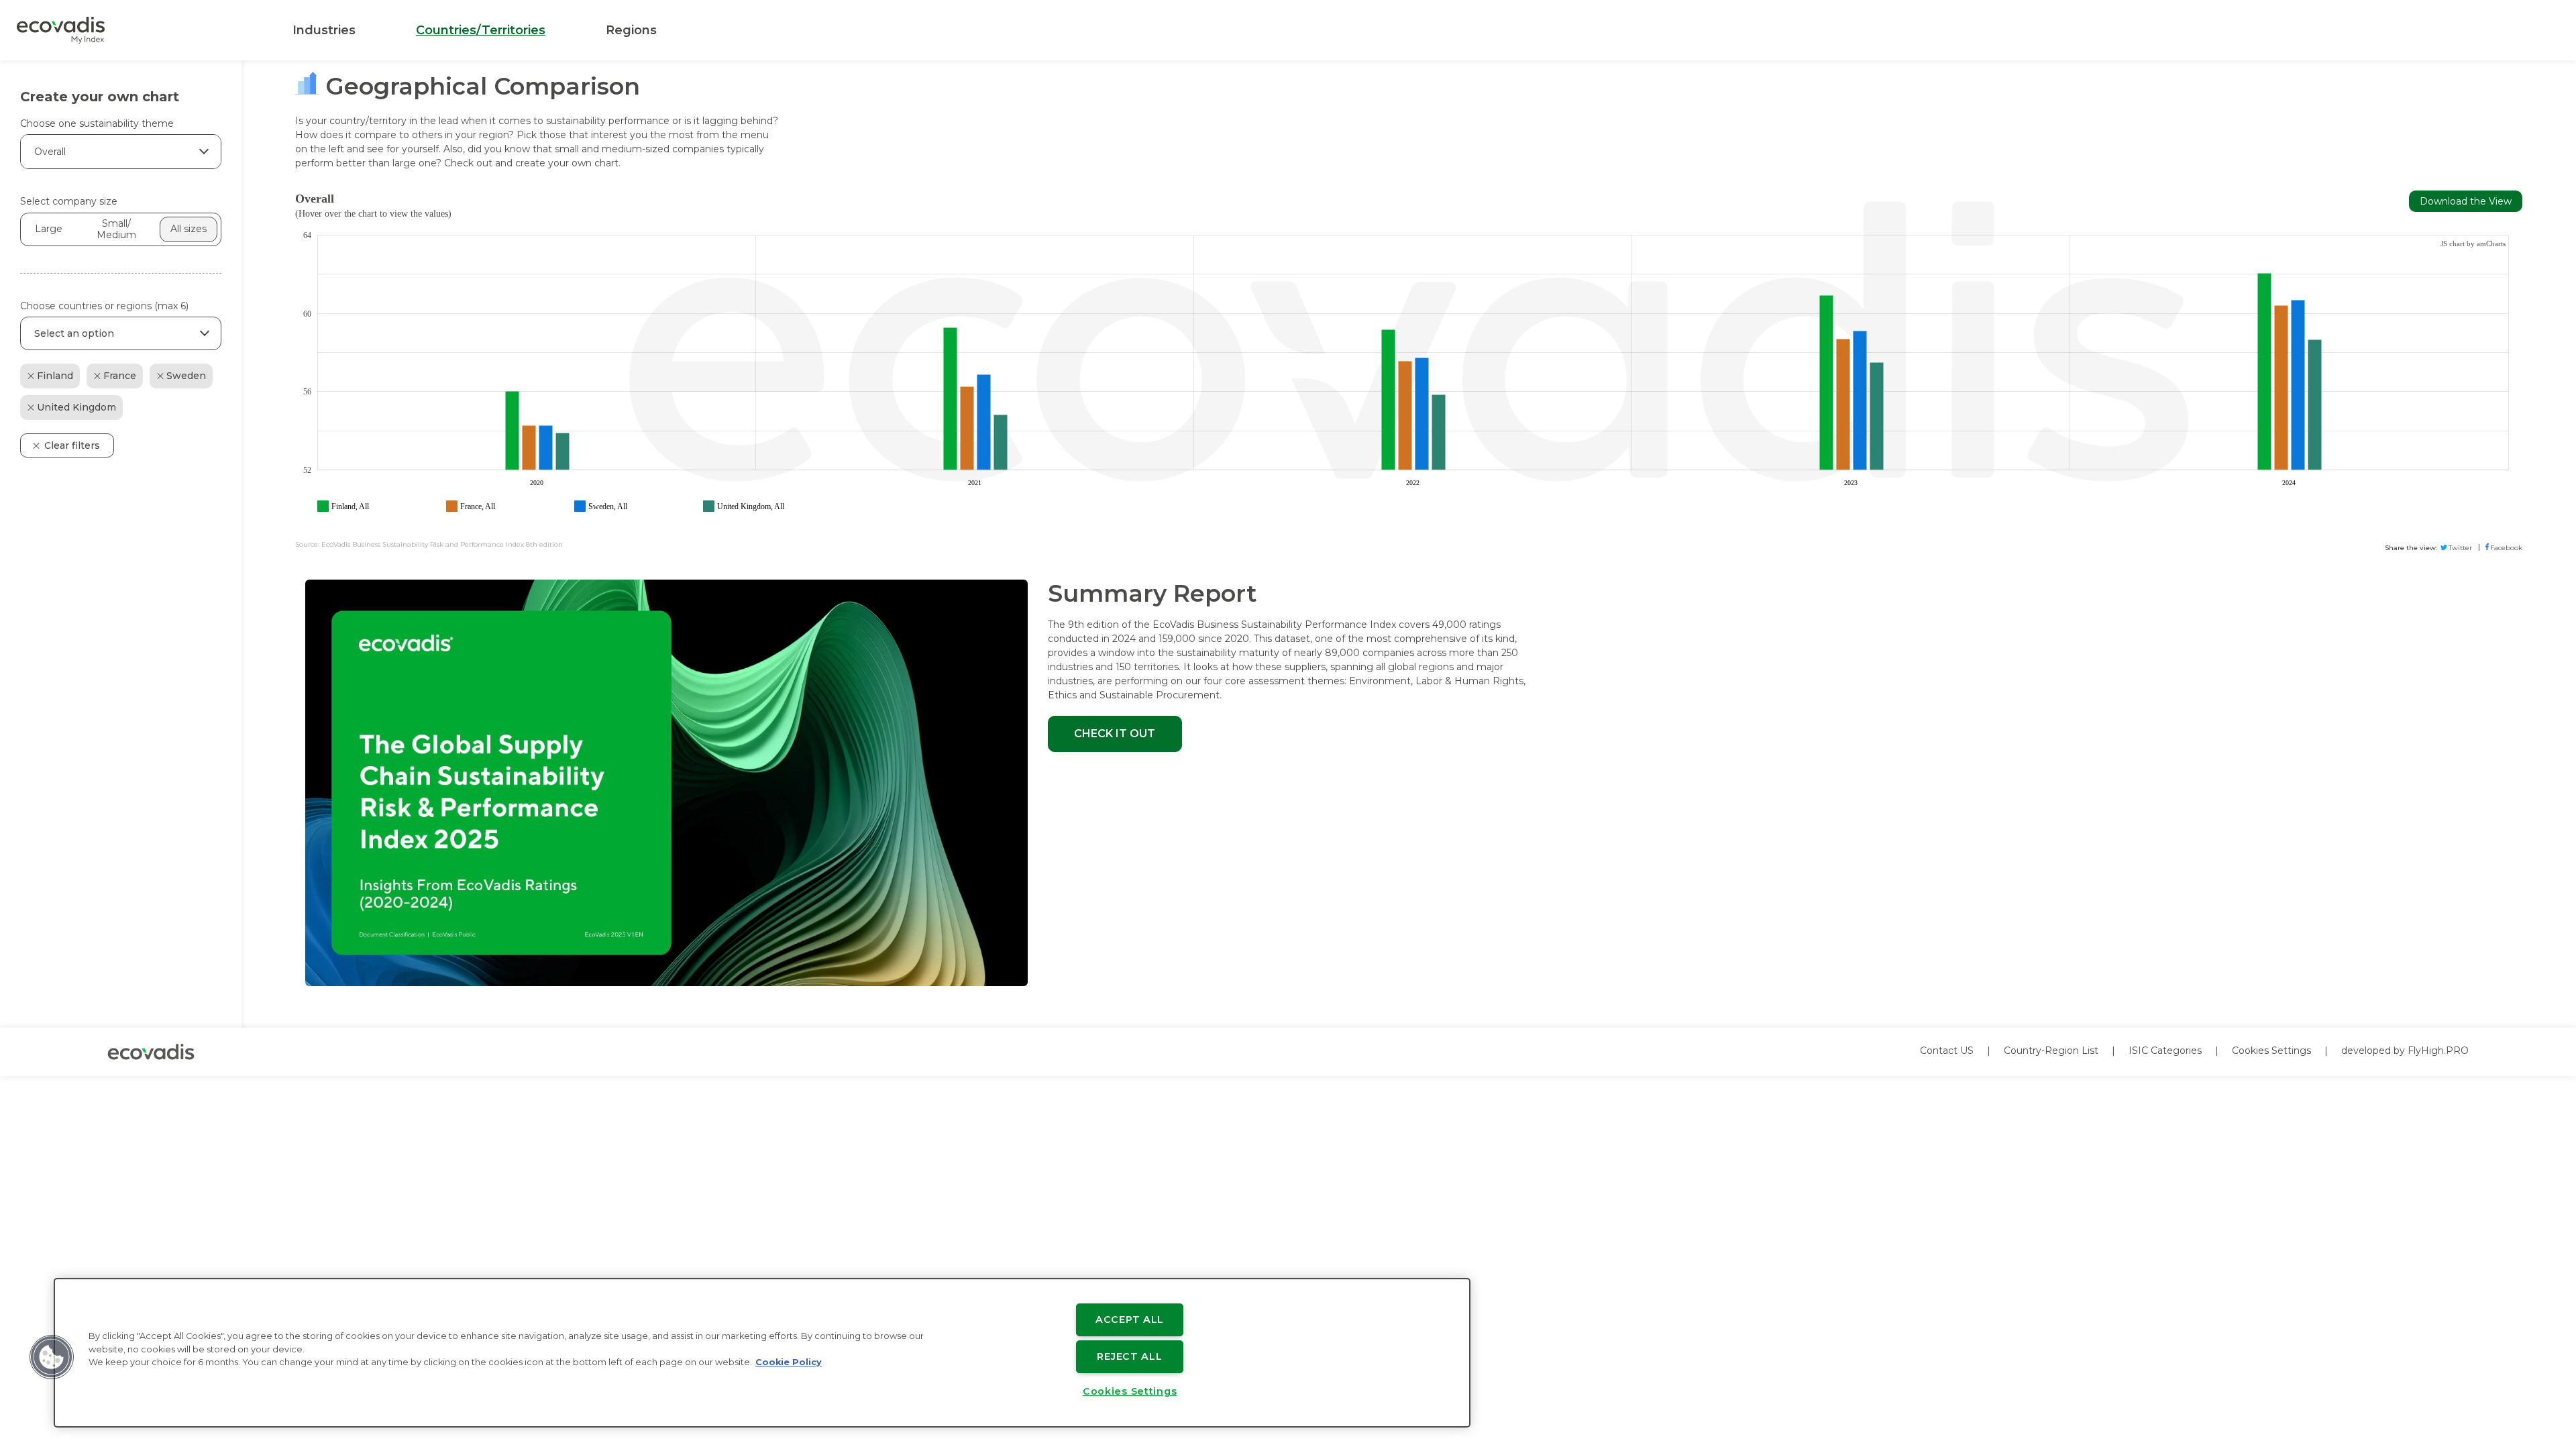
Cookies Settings (2271, 1051)
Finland (55, 376)
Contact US (1947, 1051)
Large (49, 229)
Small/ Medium (116, 229)
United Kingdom (76, 407)
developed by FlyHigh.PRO (2405, 1051)
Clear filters (72, 445)
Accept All (1130, 1320)
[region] (762, 1353)
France (120, 376)
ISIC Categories (2165, 1051)
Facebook (2506, 548)
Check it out (1115, 734)
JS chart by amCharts (2473, 244)
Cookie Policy (789, 1362)
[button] (52, 1357)
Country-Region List (2051, 1051)
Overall (50, 152)
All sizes (189, 229)
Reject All (1129, 1356)
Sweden (186, 376)
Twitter (2460, 548)
